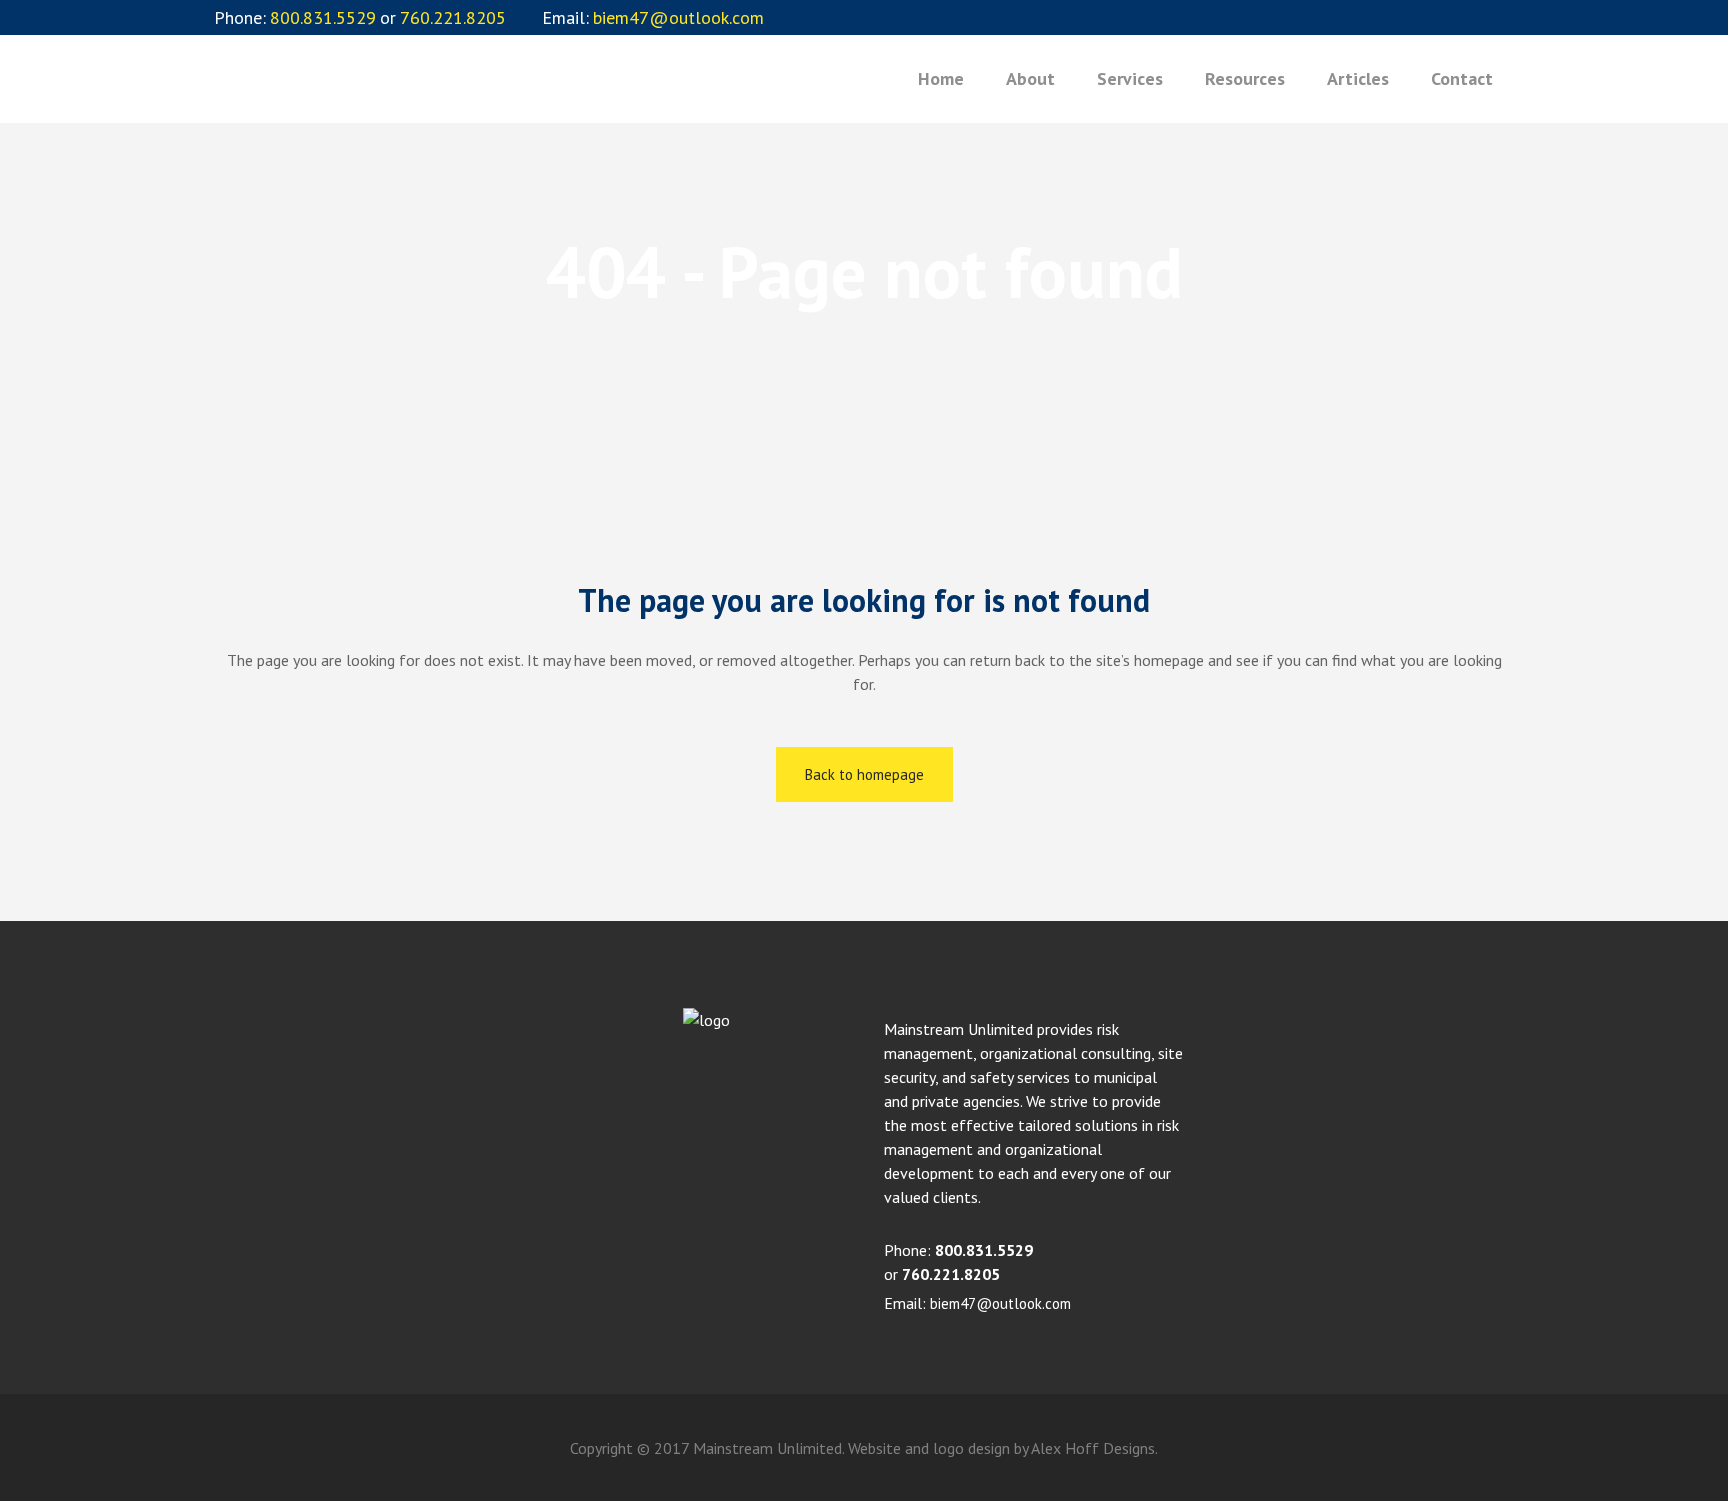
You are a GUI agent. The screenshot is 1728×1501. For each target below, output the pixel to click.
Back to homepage (864, 774)
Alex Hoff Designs (1093, 1448)
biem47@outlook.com (1000, 1303)
